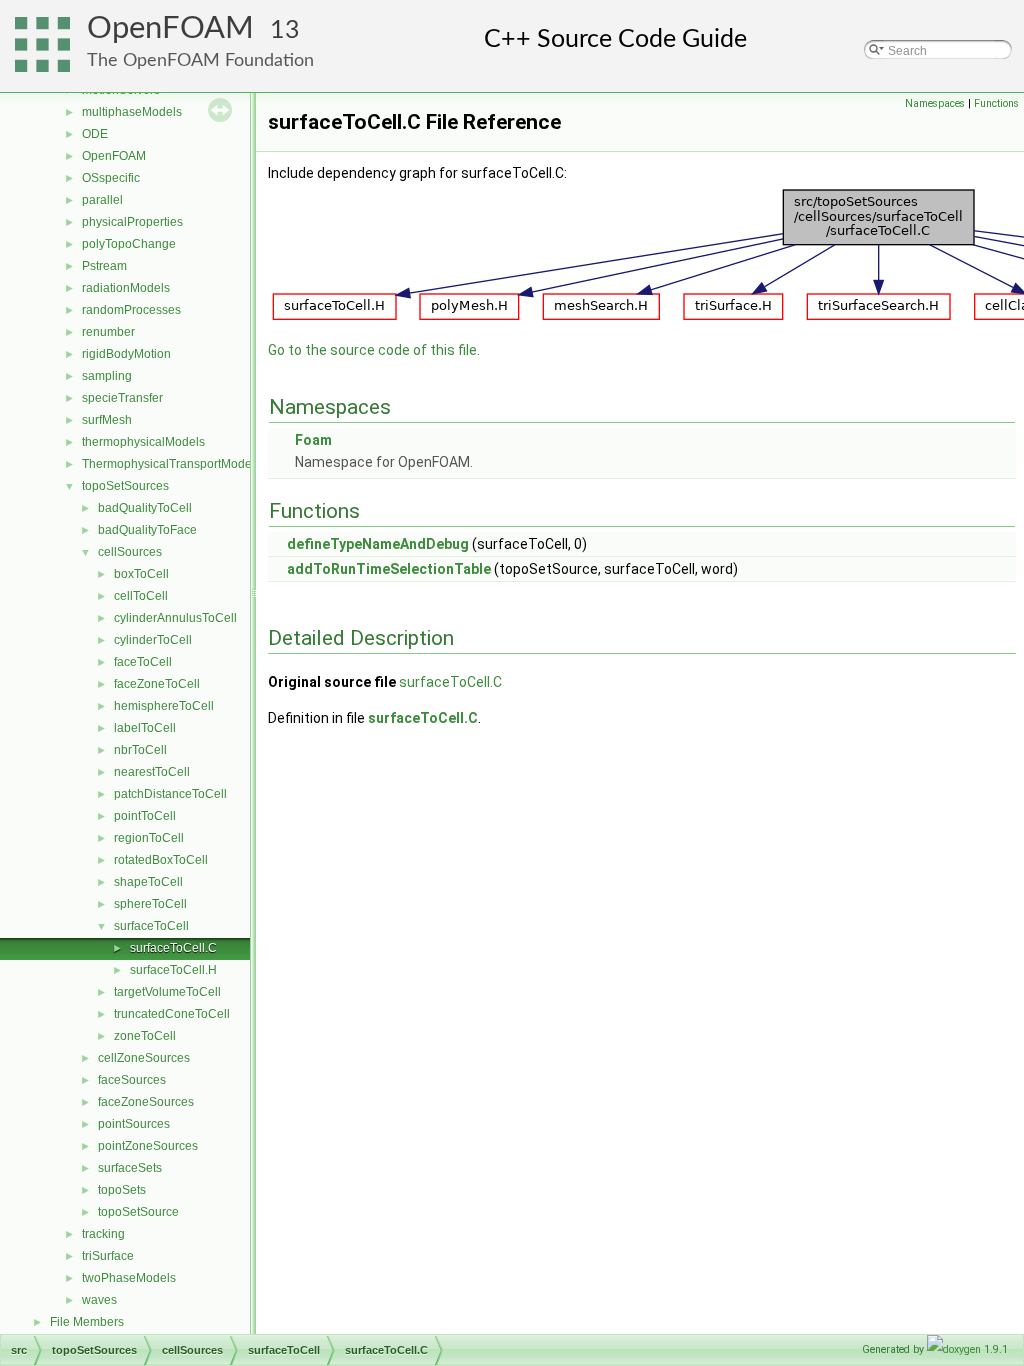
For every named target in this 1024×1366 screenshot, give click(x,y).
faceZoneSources (146, 1102)
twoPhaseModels (129, 1278)
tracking (103, 1234)
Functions (996, 103)
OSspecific (111, 178)
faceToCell (143, 662)
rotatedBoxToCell (161, 860)
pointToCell (145, 816)
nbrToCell (140, 750)
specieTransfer (122, 398)
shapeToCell (148, 882)
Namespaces (935, 103)
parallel (102, 200)
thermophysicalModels (143, 442)
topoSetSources (125, 486)
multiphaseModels (132, 112)
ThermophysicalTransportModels (171, 464)
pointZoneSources (148, 1146)
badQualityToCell (145, 508)
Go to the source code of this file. (374, 350)
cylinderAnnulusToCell (175, 618)
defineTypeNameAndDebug (378, 544)
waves (99, 1300)
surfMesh (107, 420)
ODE (95, 134)
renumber (108, 332)
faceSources (132, 1080)
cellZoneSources (144, 1058)
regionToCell (149, 838)
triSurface (108, 1256)
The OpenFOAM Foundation (200, 60)
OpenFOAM (170, 28)
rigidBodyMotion (126, 354)
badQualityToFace (147, 530)
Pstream (104, 266)
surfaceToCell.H (173, 970)
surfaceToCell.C (173, 948)
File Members (87, 1322)
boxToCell (141, 574)
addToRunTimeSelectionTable (389, 569)
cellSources (130, 552)
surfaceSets (130, 1168)
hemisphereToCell (164, 706)
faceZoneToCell (157, 684)
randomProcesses (131, 310)
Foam (313, 440)
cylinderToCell (153, 640)
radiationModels (126, 288)
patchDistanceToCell (170, 794)
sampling (107, 376)
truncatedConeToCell (172, 1014)
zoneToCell (145, 1036)
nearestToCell (152, 772)
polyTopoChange (129, 244)
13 (285, 30)
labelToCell (145, 728)
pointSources (134, 1124)
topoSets (122, 1190)
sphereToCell (150, 904)
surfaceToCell (151, 926)
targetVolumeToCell (167, 992)
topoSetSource (138, 1212)
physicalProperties (132, 222)
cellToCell (141, 596)
